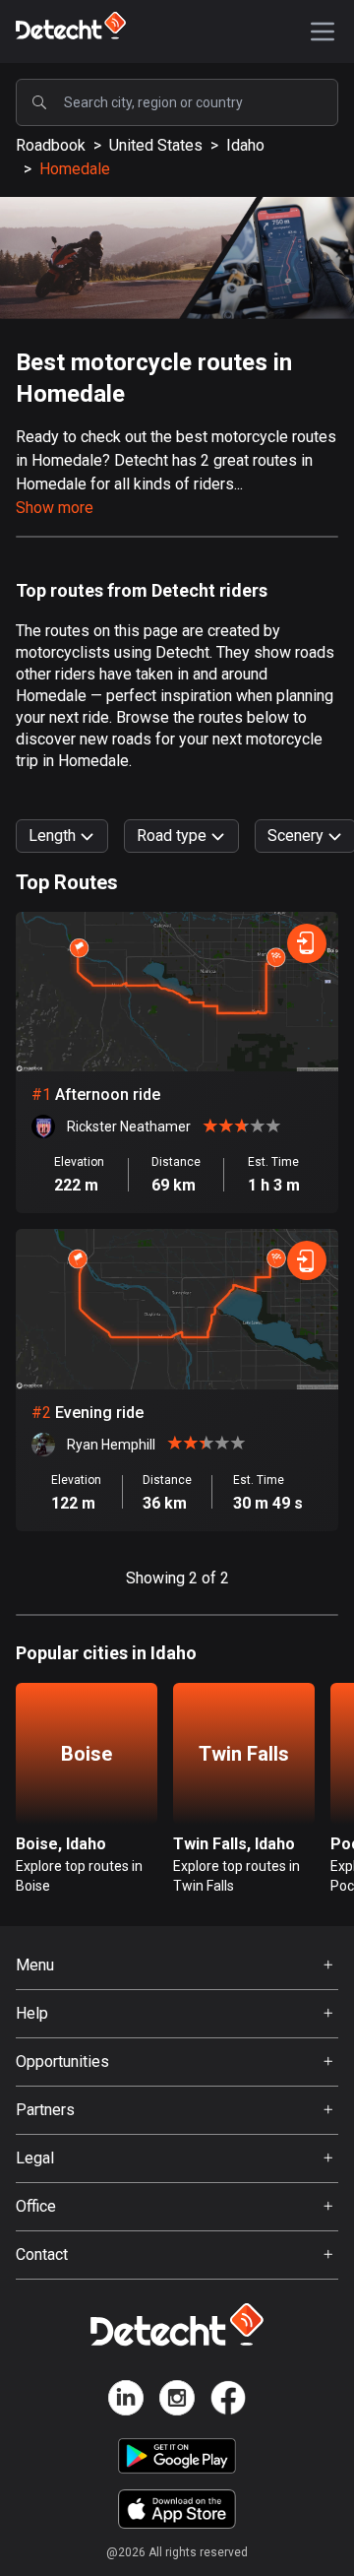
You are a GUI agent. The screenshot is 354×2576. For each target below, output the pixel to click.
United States (156, 145)
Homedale (75, 169)
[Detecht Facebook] (228, 2401)
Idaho (245, 145)
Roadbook (51, 145)
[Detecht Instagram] (177, 2401)
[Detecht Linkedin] (126, 2401)
